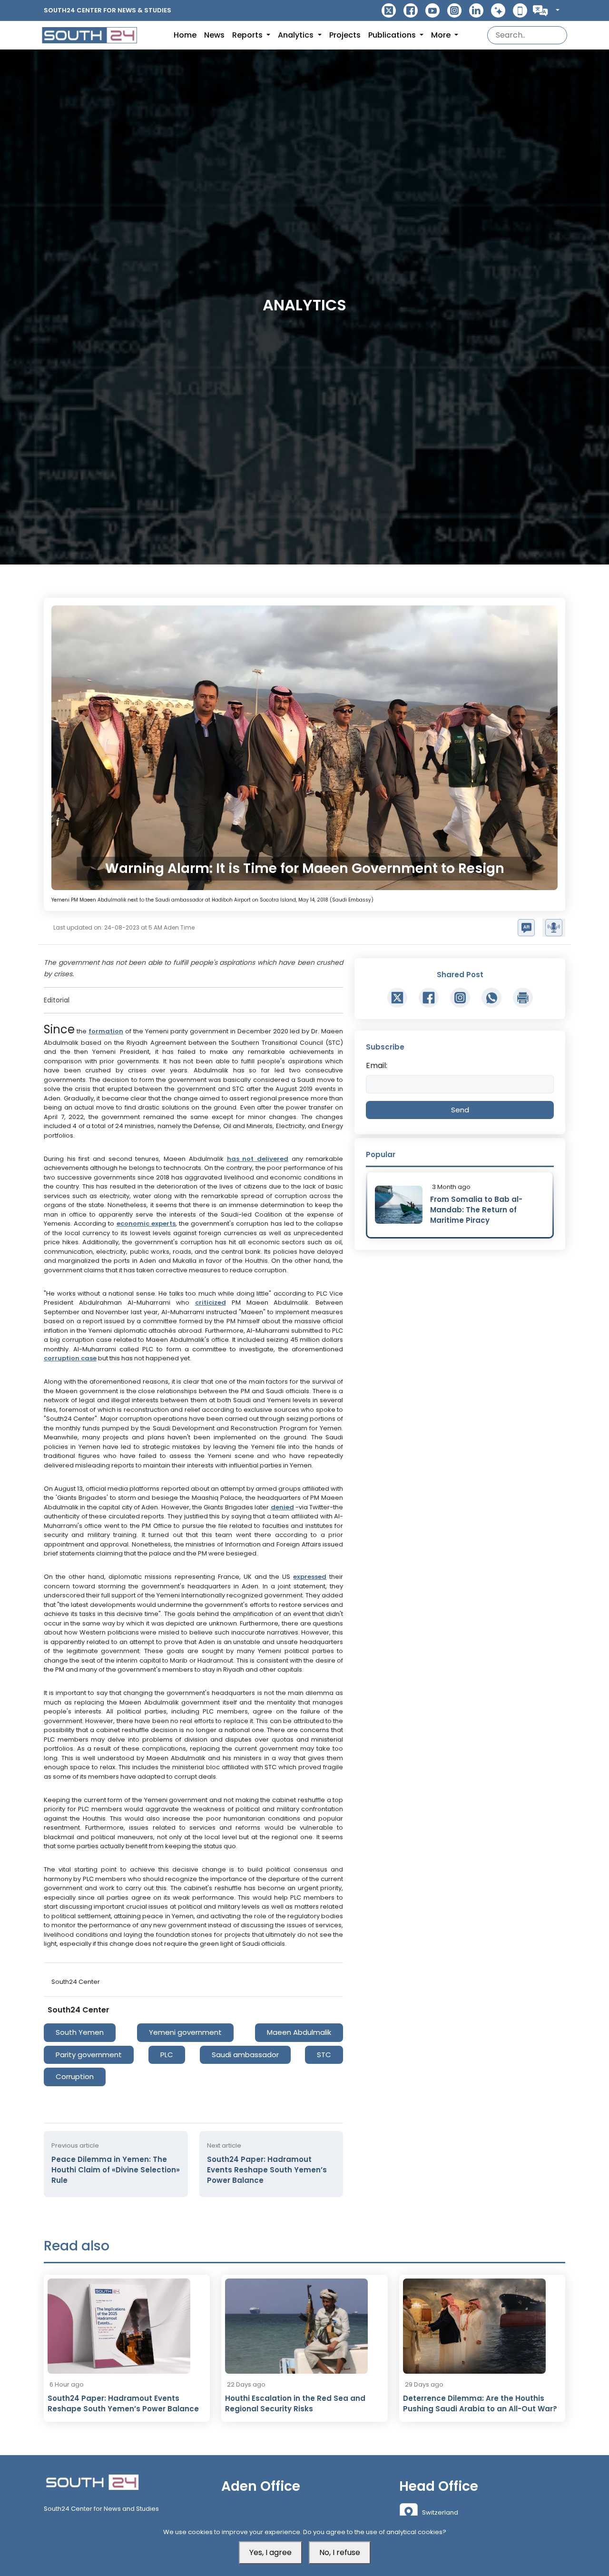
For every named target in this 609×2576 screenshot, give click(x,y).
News (214, 35)
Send (460, 1110)
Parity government (89, 2055)
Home (185, 35)
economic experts (146, 1224)
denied (282, 1507)
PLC (167, 2055)
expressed (310, 1577)
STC (324, 2055)
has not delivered (258, 1159)
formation (106, 1031)
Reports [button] (248, 35)
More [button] (442, 35)
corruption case (70, 1358)
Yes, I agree (270, 2552)
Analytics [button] (297, 35)
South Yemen (80, 2032)
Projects (345, 35)
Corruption (75, 2076)
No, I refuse (340, 2552)
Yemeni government (185, 2032)
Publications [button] (393, 35)
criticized (211, 1303)
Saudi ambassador (245, 2055)
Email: (377, 1065)
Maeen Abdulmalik (299, 2032)
